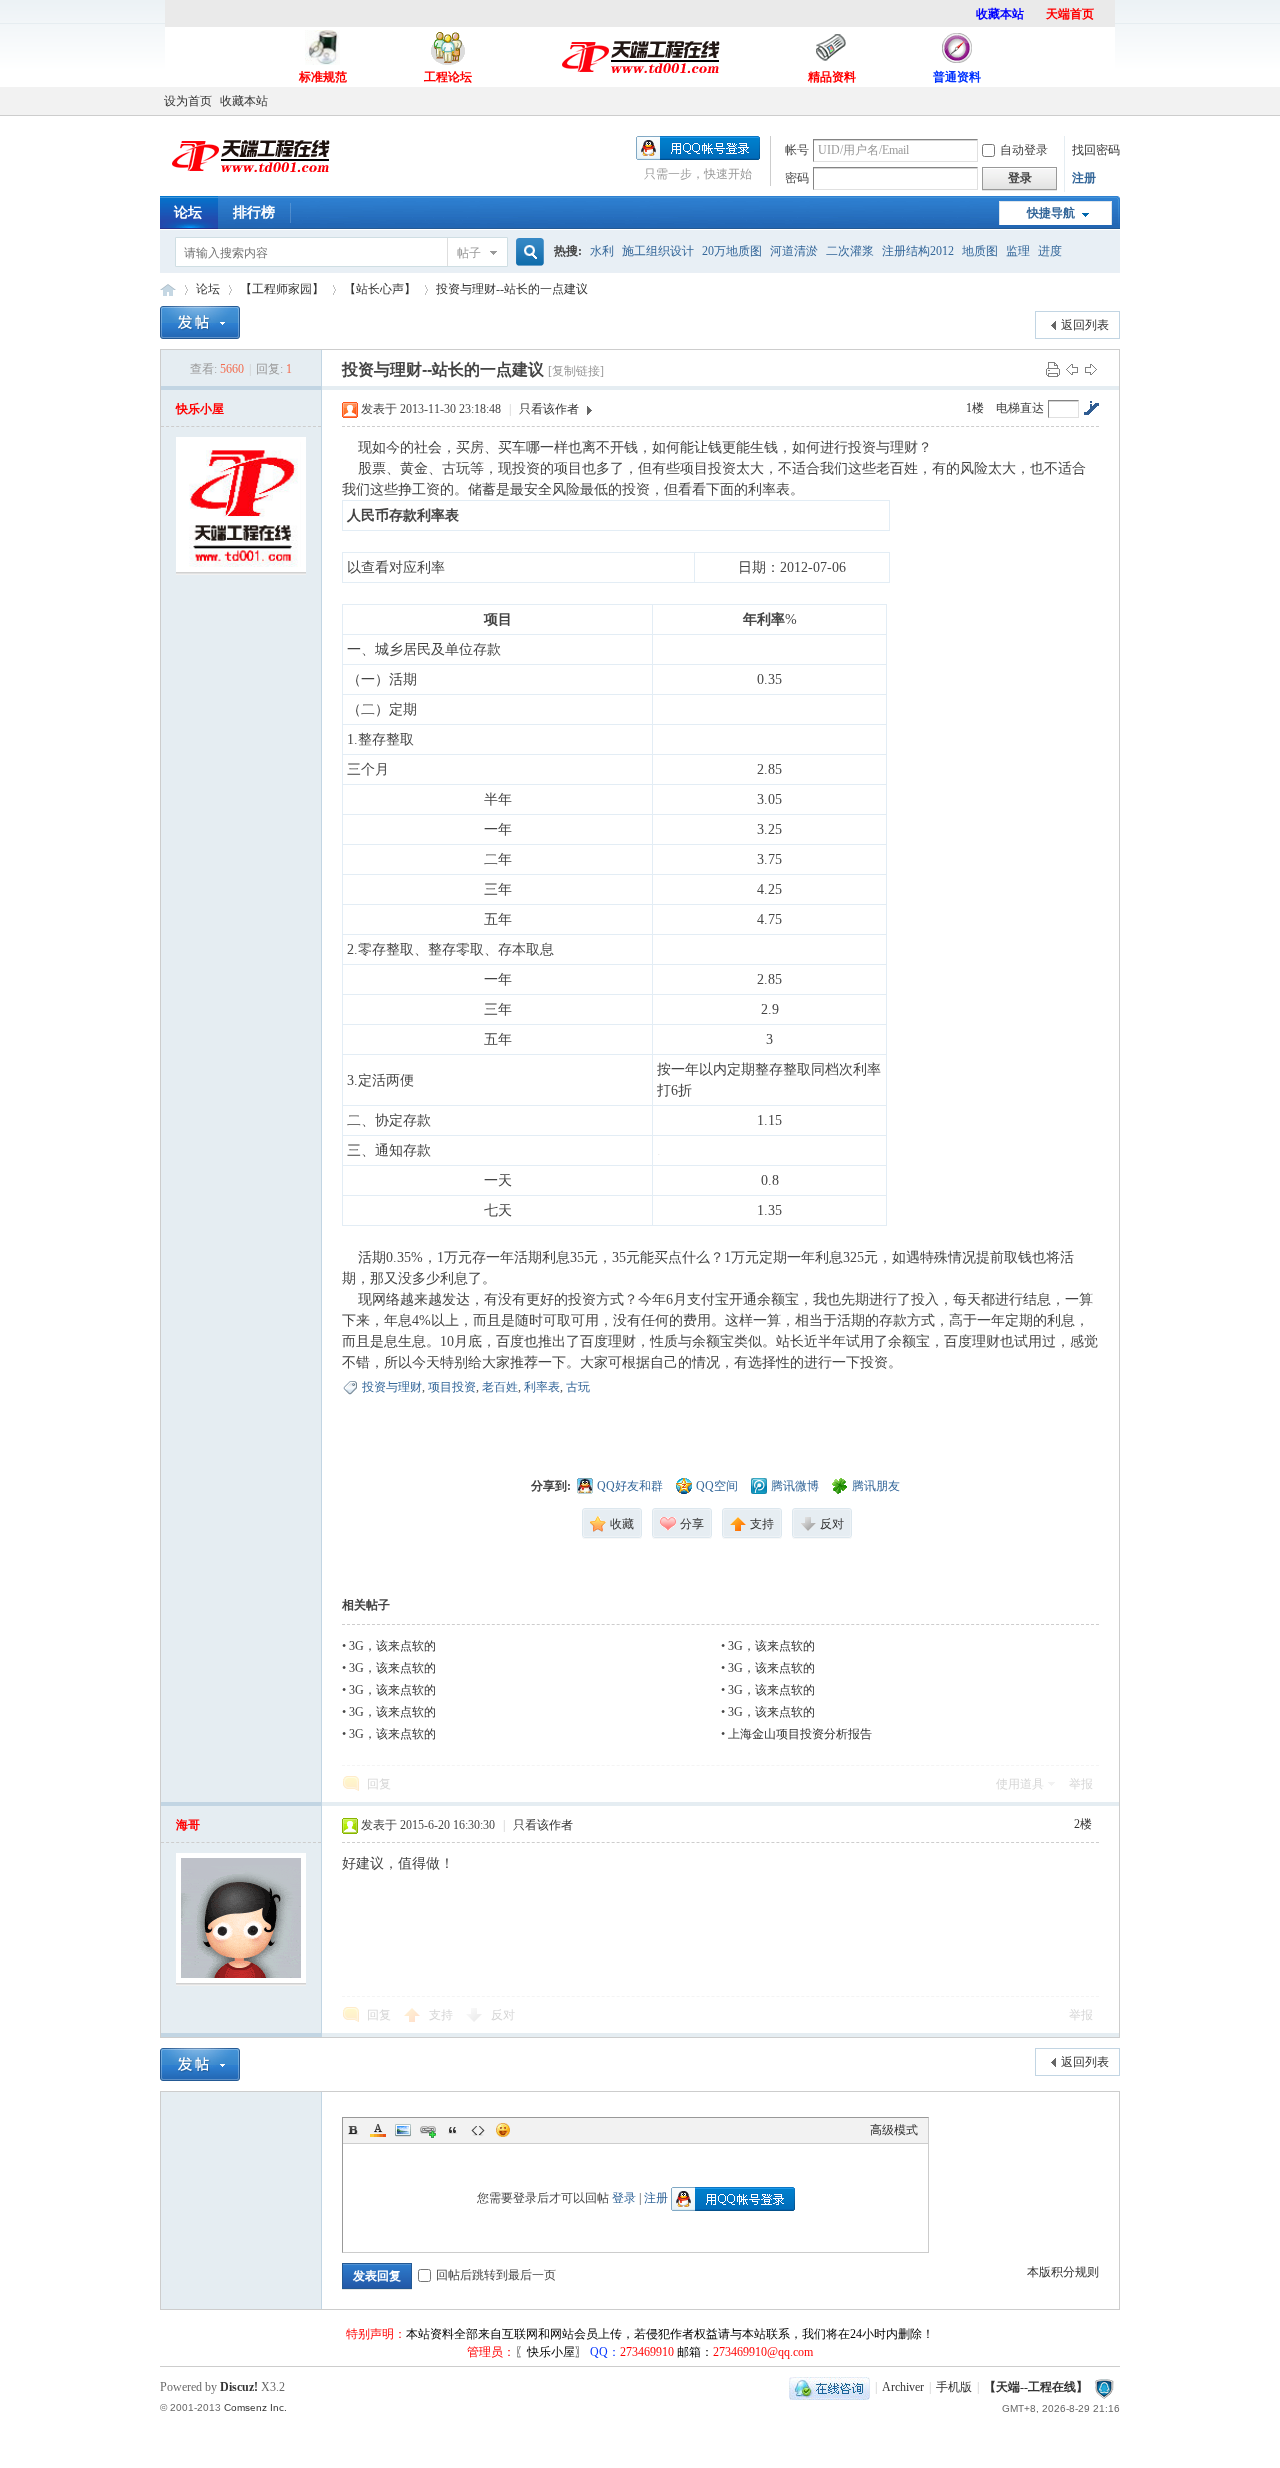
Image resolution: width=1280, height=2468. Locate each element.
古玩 (578, 1387)
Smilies (503, 2130)
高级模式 (894, 2130)
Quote (453, 2130)
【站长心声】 (380, 289)
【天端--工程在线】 (168, 289)
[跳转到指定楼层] (1091, 408)
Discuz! (239, 2387)
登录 (624, 2198)
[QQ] (829, 2387)
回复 (379, 1784)
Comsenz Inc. (255, 2407)
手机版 (954, 2387)
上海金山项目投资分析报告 (800, 1734)
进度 (1050, 251)
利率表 (542, 1387)
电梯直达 (1020, 408)
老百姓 (500, 1387)
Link (428, 2130)
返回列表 (1085, 325)
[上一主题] (1072, 369)
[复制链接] (576, 371)
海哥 (188, 1825)
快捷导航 (1051, 213)
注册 (1084, 178)
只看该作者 (549, 409)
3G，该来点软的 (392, 1646)
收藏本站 (244, 101)
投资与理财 (392, 1387)
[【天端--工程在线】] (250, 182)
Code (478, 2130)
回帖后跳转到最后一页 (496, 2275)
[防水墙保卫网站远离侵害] (1104, 2387)
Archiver (903, 2387)
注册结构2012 (918, 251)
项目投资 (452, 1387)
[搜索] (527, 252)
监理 (1018, 251)
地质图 (980, 251)
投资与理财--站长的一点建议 (512, 289)
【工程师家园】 (282, 289)
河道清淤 (794, 251)
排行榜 (254, 212)
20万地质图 (732, 251)
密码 (797, 178)
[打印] (1053, 369)
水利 (602, 251)
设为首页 (188, 101)
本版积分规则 (1063, 2272)
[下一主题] (1091, 369)
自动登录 (1024, 150)
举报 (1081, 1784)
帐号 (797, 150)
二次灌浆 (850, 251)
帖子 (469, 253)
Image (403, 2130)
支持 (442, 2015)
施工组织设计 (658, 251)
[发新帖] (200, 322)
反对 (503, 2015)
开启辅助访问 (1115, 101)
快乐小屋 (200, 409)
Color (378, 2130)
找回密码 (1096, 150)
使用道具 (1020, 1784)
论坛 (188, 212)
